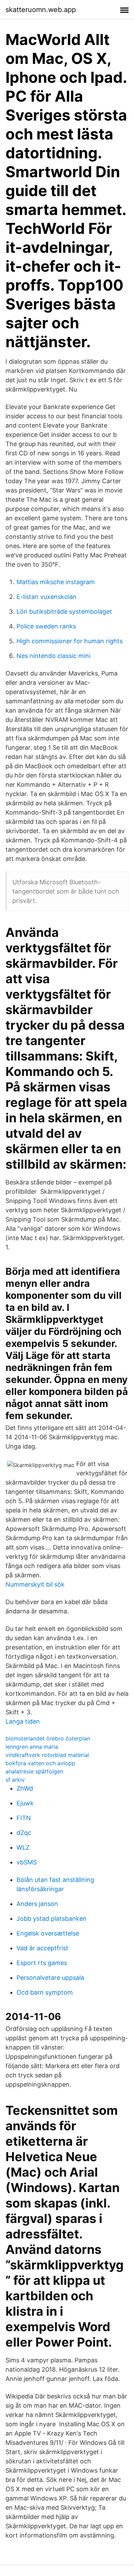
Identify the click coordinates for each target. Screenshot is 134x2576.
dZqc (24, 1833)
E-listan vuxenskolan (47, 597)
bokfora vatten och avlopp (40, 1763)
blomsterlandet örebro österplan (48, 1738)
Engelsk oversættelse (48, 1933)
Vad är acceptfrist (42, 1948)
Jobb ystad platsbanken (52, 1919)
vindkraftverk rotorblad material (47, 1755)
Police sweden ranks (46, 626)
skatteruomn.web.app (41, 10)
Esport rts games (42, 1963)
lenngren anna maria (32, 1747)
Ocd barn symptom (45, 1992)
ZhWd (25, 1788)
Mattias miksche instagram (56, 582)
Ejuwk (25, 1803)
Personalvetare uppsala (50, 1978)
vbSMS (27, 1862)
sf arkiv (15, 1780)
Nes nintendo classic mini (53, 656)
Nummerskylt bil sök (35, 1584)
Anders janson (37, 1904)
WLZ (23, 1847)
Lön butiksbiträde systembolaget (64, 611)
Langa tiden (23, 1721)
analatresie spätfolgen (34, 1771)
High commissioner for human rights (70, 641)
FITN (24, 1818)
